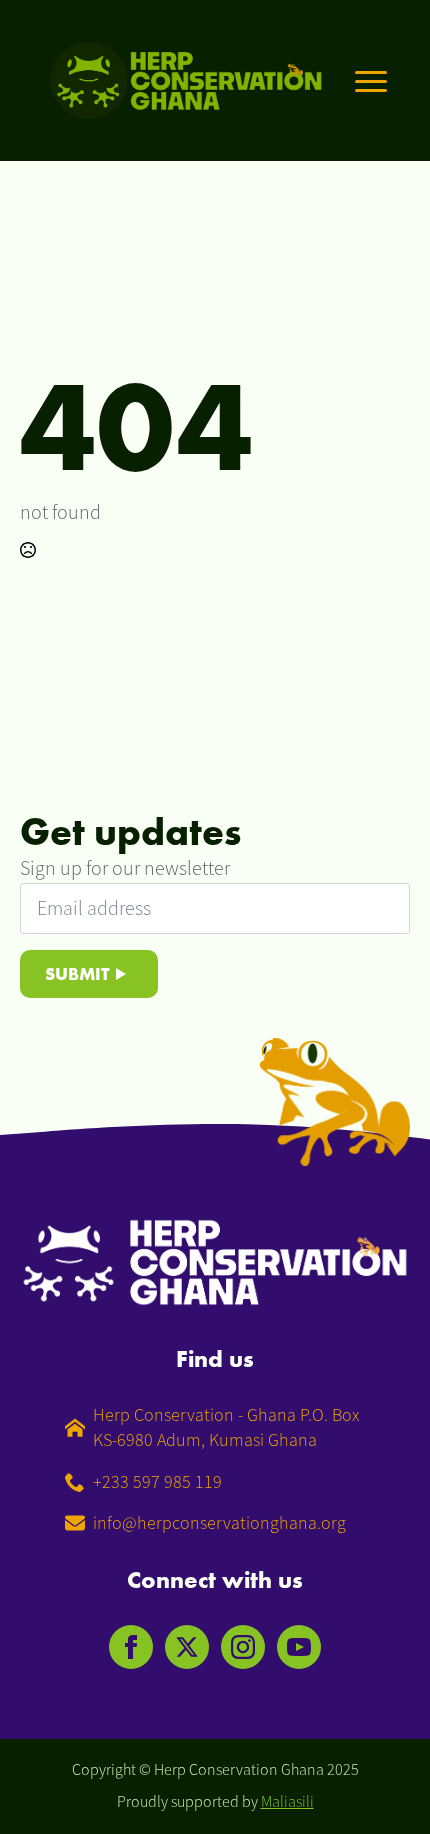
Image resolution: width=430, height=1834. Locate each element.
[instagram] (243, 1647)
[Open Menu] (371, 81)
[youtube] (299, 1647)
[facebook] (131, 1647)
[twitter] (187, 1647)
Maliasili (287, 1802)
